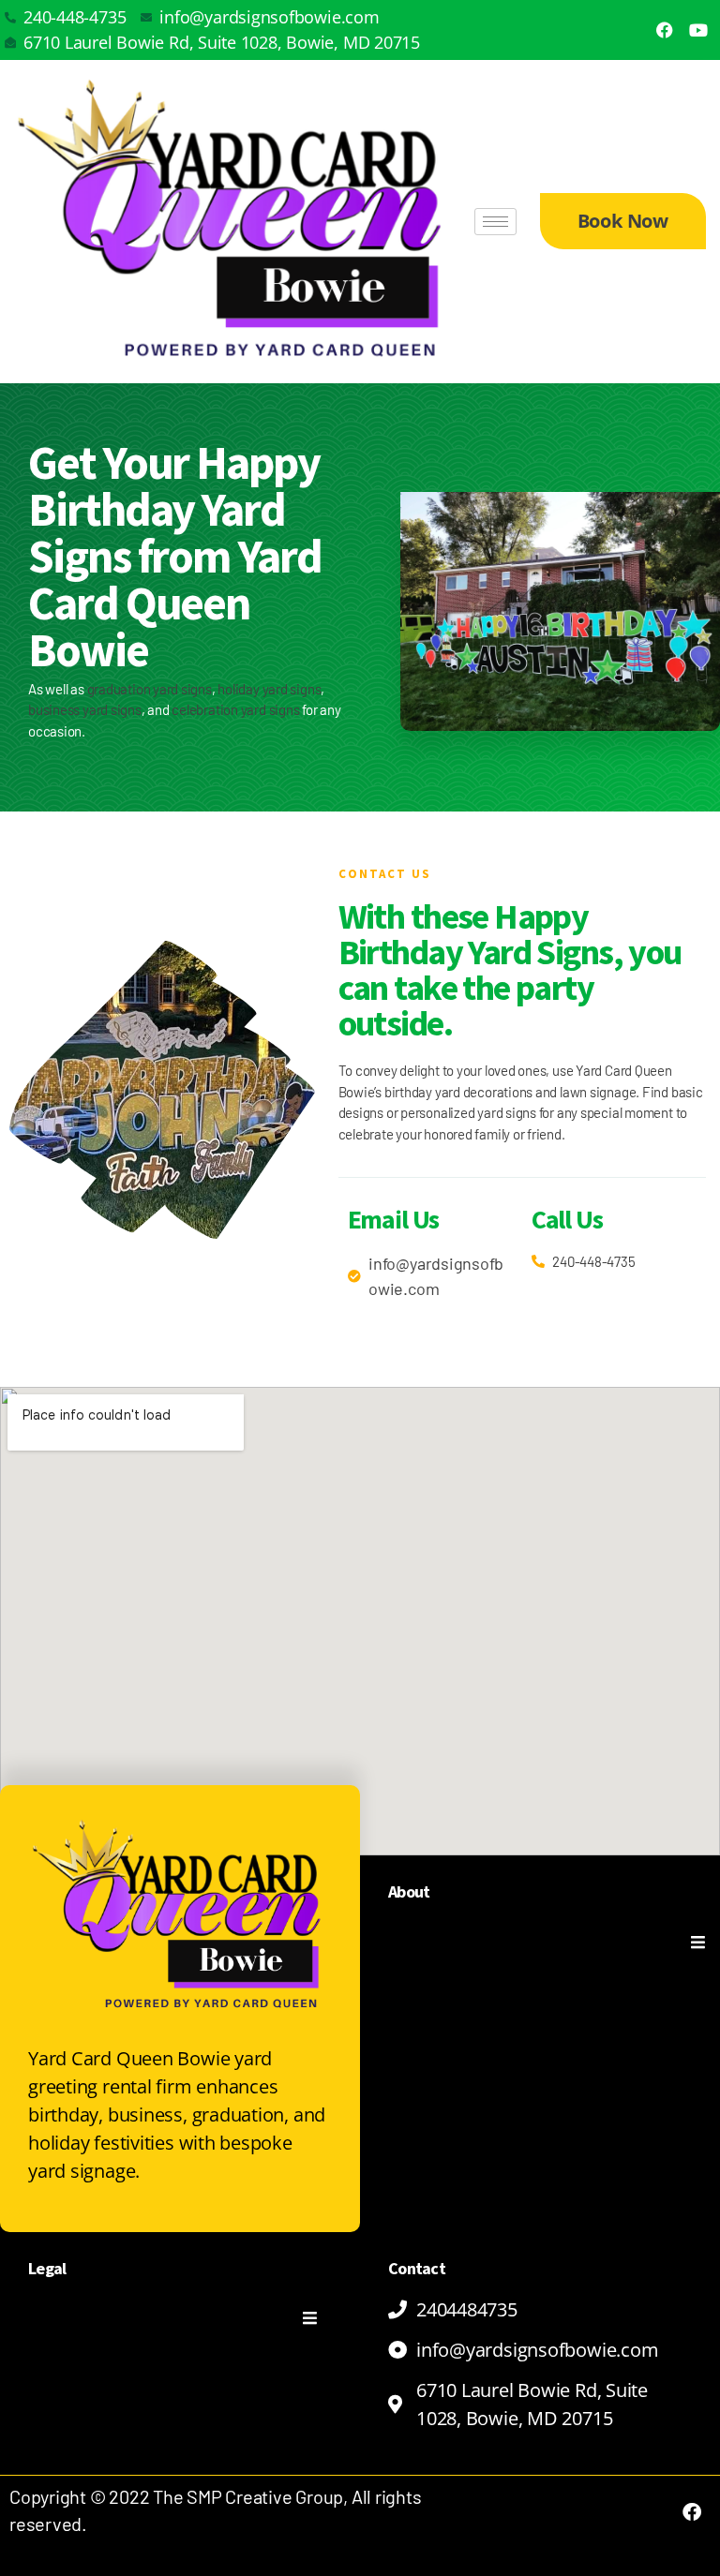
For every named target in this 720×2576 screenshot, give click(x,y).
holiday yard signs (269, 689)
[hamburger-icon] (495, 222)
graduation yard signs (150, 689)
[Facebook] (665, 30)
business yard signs (85, 709)
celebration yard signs (235, 709)
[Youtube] (698, 30)
